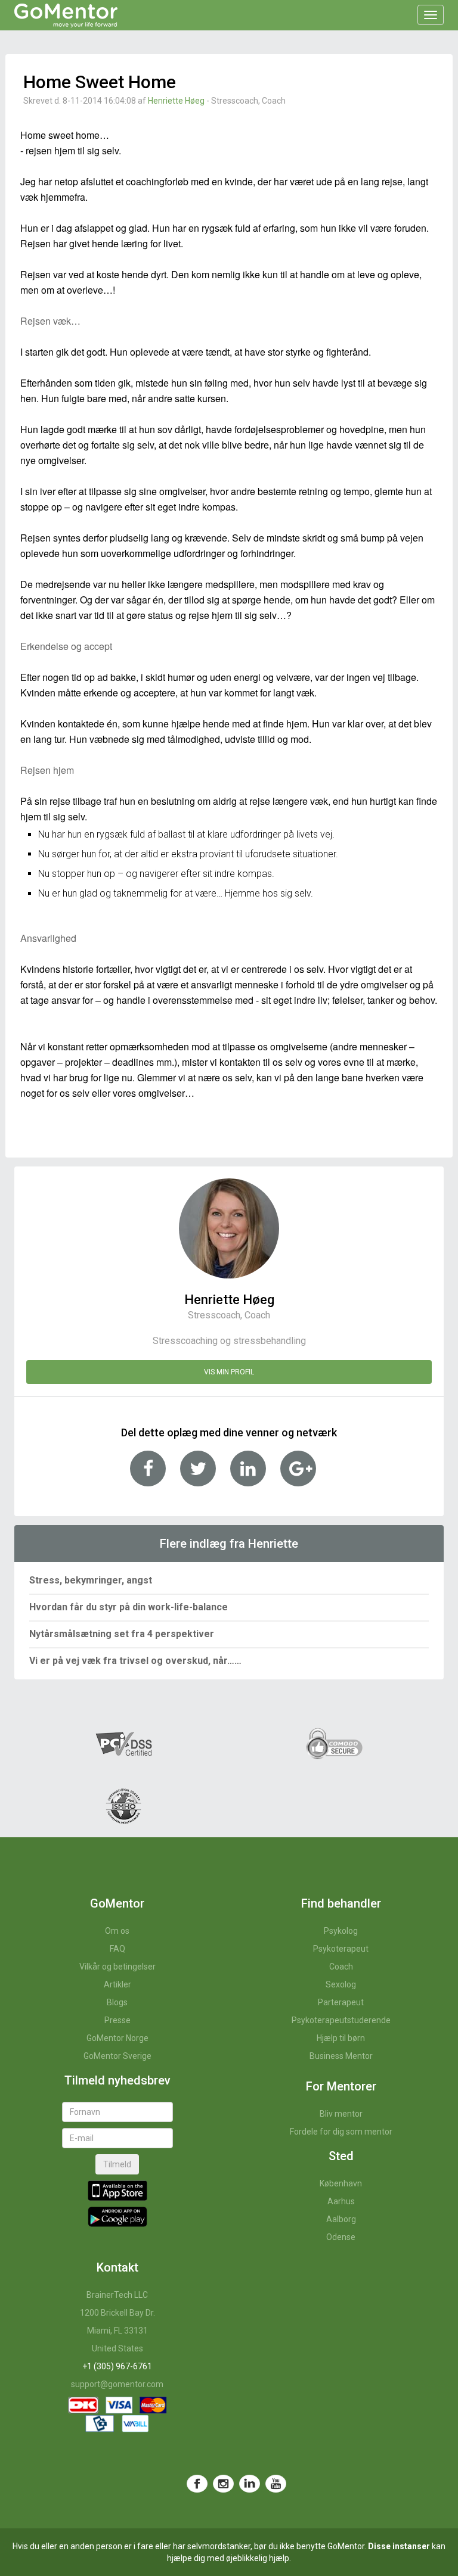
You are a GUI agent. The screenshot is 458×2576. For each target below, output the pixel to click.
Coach (341, 1967)
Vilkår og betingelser (117, 1967)
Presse (117, 2020)
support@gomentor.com (117, 2384)
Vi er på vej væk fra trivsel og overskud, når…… (135, 1661)
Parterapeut (341, 2002)
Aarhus (341, 2201)
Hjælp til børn (341, 2038)
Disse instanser (399, 2546)
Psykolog (341, 1931)
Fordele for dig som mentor (341, 2132)
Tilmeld (117, 2164)
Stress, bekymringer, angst (91, 1580)
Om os (117, 1931)
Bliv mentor (341, 2114)
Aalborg (341, 2219)
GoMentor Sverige (117, 2056)
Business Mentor (341, 2056)
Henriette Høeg (176, 101)
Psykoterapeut (341, 1949)
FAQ (117, 1949)
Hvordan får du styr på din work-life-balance (129, 1607)
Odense (341, 2237)
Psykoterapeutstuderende (341, 2020)
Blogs (117, 2002)
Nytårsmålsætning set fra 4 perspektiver (122, 1634)
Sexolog (341, 1984)
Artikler (117, 1984)
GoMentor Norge (117, 2038)
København (341, 2183)
